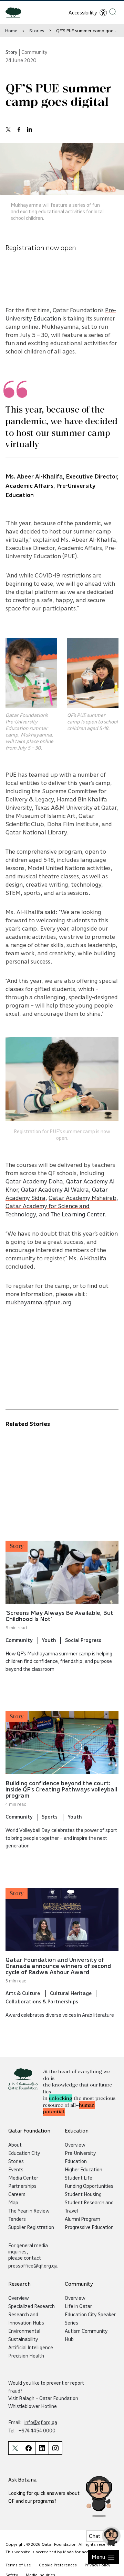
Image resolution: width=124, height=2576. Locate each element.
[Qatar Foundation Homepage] (16, 12)
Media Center (23, 2178)
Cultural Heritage (71, 1993)
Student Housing (83, 2194)
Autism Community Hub (86, 2335)
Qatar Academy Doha (34, 1181)
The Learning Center (77, 1214)
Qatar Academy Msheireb (82, 1197)
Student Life (79, 2178)
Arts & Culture (23, 1993)
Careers (17, 2194)
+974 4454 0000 (37, 2430)
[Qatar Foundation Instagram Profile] (55, 2448)
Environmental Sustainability (24, 2335)
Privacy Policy (97, 2565)
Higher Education (84, 2169)
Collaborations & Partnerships (42, 2001)
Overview (75, 2145)
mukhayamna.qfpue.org (39, 1302)
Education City (24, 2153)
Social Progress (83, 1640)
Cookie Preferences (58, 2565)
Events (16, 2169)
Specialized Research (32, 2306)
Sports (50, 1816)
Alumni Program (82, 2219)
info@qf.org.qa (41, 2422)
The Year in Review (29, 2211)
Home (11, 30)
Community (19, 1640)
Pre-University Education (80, 2157)
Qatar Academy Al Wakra (55, 1189)
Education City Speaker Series (90, 2318)
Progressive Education (89, 2227)
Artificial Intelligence (31, 2347)
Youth (49, 1640)
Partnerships (22, 2186)
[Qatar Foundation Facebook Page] (28, 2448)
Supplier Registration (31, 2227)
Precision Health (26, 2355)
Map (13, 2202)
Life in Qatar (78, 2306)
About (15, 2145)
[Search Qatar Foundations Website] (113, 12)
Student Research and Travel (89, 2206)
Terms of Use (18, 2565)
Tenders (17, 2219)
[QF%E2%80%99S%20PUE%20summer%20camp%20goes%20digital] (8, 129)
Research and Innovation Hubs (26, 2318)
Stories (37, 30)
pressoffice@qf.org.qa (33, 2265)
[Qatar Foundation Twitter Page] (15, 2448)
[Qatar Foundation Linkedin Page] (42, 2448)
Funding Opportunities (89, 2186)
